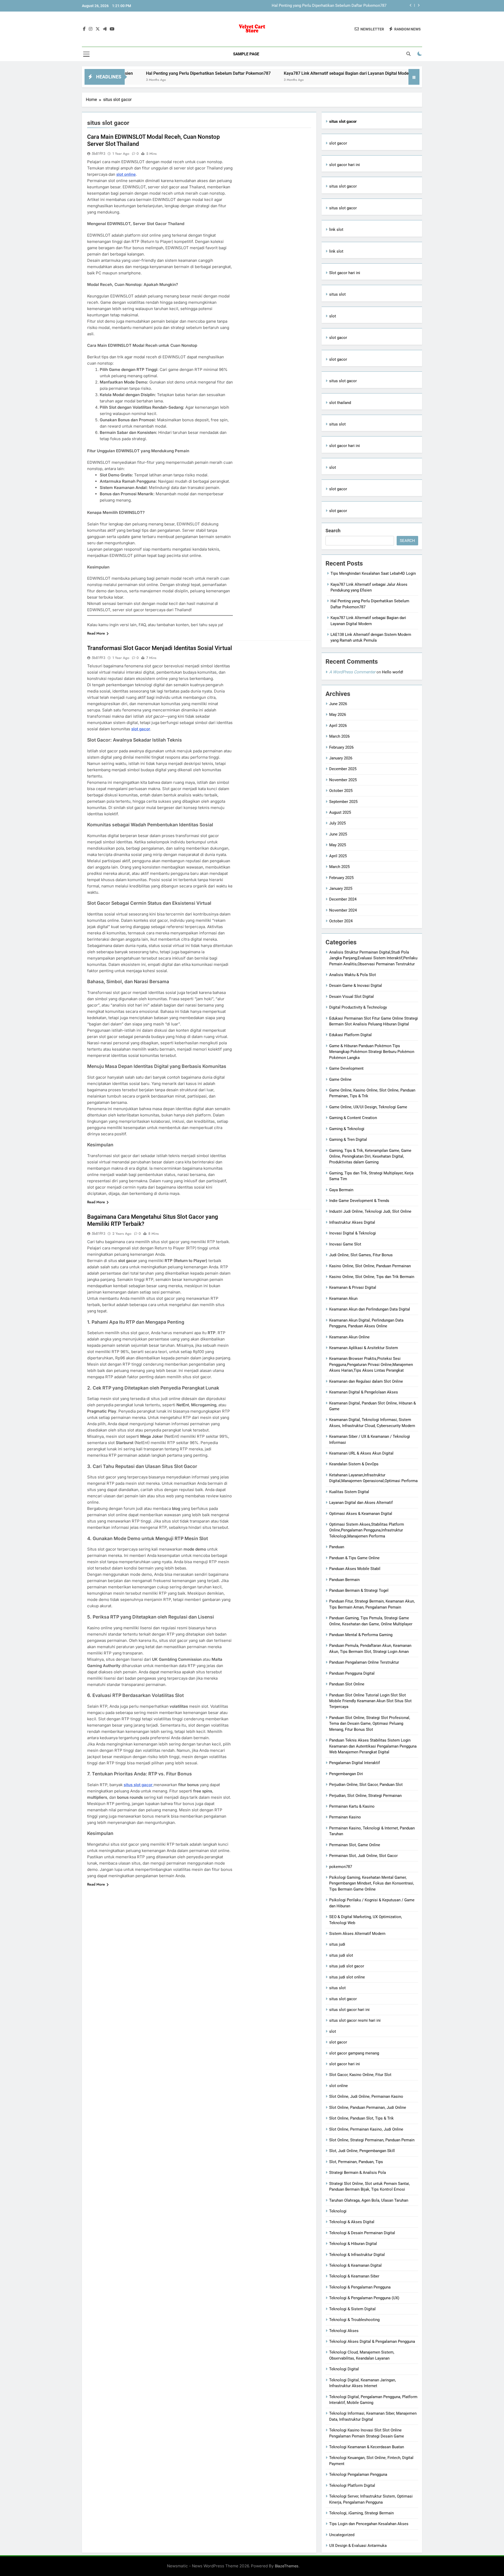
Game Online (340, 1079)
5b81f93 (98, 153)
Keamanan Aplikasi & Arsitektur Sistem (364, 1348)
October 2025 (341, 791)
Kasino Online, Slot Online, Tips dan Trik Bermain (372, 1277)
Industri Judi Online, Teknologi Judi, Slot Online (370, 1211)
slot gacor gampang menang (354, 2053)
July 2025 (337, 823)
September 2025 (343, 802)
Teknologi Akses (344, 2331)
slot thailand (340, 403)
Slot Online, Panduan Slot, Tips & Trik (361, 2118)
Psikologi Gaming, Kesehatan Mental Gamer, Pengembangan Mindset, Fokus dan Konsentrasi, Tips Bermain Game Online (372, 1883)
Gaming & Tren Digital (348, 1140)
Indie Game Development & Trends (359, 1201)
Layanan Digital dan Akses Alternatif (361, 1503)
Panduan (337, 1547)
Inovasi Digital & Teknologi (353, 1233)
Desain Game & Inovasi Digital (356, 986)
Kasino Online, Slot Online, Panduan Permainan (370, 1266)
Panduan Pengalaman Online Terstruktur (364, 1662)
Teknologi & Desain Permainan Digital (362, 2233)
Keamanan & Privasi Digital (353, 1287)
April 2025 (338, 856)
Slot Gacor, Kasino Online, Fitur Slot (360, 2075)
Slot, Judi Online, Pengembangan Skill (362, 2151)
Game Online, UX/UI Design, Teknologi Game (368, 1107)
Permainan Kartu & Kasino (352, 1806)
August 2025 (340, 812)
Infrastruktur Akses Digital (352, 1222)
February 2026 (341, 747)
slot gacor (338, 143)
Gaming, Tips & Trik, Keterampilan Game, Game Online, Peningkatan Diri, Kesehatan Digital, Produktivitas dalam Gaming (370, 1156)
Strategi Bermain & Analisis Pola (358, 2173)
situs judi (337, 1944)
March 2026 (339, 736)
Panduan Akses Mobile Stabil (355, 1569)
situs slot (337, 294)
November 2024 (343, 910)
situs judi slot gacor (347, 1966)
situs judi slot (341, 1955)
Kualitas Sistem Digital (349, 1492)
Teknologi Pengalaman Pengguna (358, 2474)
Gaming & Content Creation (353, 1118)
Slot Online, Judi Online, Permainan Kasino (366, 2096)
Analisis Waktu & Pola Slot (353, 975)
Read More (96, 633)
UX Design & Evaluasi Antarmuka (358, 2546)
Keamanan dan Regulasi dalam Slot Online (366, 1381)
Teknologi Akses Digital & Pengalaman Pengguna (372, 2341)
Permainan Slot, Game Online (355, 1845)
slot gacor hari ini (345, 165)
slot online (338, 2086)
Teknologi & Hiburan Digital (353, 2244)
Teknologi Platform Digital (352, 2485)
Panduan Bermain (344, 1580)
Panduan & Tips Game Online (354, 1558)
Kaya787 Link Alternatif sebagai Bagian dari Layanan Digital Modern (327, 6)
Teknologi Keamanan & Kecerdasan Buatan (367, 2447)
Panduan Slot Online (347, 1684)
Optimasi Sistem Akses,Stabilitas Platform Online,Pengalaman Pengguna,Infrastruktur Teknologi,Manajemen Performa (367, 1530)
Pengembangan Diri (346, 1774)
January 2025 (341, 888)
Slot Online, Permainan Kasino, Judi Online (366, 2129)
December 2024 (343, 899)
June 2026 (338, 704)
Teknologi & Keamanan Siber (354, 2276)
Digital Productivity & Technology (358, 1007)
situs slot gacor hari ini (349, 2010)
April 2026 (338, 726)
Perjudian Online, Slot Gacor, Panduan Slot (366, 1785)
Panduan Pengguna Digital (352, 1673)
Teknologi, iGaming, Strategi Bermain (361, 2513)
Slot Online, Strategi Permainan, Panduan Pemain (372, 2140)
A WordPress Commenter (352, 672)
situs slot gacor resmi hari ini (355, 2020)
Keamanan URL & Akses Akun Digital (361, 1453)
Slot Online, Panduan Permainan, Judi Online (368, 2107)
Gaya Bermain (341, 1190)
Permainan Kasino (345, 1817)
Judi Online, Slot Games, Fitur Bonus (361, 1255)
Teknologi (338, 2211)
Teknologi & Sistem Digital (352, 2309)
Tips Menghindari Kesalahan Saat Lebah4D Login (373, 573)
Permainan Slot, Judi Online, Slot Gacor (363, 1856)
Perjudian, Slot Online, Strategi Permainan (365, 1796)
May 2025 (338, 845)
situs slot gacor (139, 1785)
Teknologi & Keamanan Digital (355, 2265)
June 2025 (338, 834)
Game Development (346, 1068)
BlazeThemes (287, 2566)
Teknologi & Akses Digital (352, 2222)
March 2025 (339, 867)
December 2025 (343, 769)
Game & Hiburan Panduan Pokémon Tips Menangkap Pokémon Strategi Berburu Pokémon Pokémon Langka (372, 1052)
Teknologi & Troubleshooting (354, 2320)
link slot (336, 230)
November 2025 (343, 780)
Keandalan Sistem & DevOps (354, 1464)
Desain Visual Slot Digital (351, 997)
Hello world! (393, 672)
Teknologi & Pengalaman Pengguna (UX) (364, 2298)
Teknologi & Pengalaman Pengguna (360, 2287)
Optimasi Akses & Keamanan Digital (361, 1514)
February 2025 (341, 878)
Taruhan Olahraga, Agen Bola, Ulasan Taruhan (369, 2200)
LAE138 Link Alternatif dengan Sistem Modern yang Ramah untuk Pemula (404, 73)
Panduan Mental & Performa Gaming (361, 1635)
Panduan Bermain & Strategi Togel (359, 1590)
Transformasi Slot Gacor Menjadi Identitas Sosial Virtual (160, 648)
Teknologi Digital (344, 2369)
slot (333, 316)
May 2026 (338, 715)
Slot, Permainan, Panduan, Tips (356, 2162)
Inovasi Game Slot (345, 1244)
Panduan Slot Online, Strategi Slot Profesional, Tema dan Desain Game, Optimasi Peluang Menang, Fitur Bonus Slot (370, 1724)
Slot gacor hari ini (345, 273)
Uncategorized (342, 2535)
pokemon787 (341, 1867)
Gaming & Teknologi (347, 1129)
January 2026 (341, 758)
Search (333, 531)
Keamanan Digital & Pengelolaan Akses (364, 1392)
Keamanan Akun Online (349, 1337)
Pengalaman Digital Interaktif (355, 1763)
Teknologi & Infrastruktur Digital (357, 2255)
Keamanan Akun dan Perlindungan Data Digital (370, 1309)
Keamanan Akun (343, 1298)
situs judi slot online (347, 1977)
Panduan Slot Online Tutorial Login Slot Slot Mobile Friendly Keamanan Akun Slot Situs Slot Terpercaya (370, 1701)
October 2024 (341, 921)
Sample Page (246, 54)
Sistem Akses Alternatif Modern (357, 1934)
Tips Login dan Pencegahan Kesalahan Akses (369, 2524)
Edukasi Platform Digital (350, 1035)
